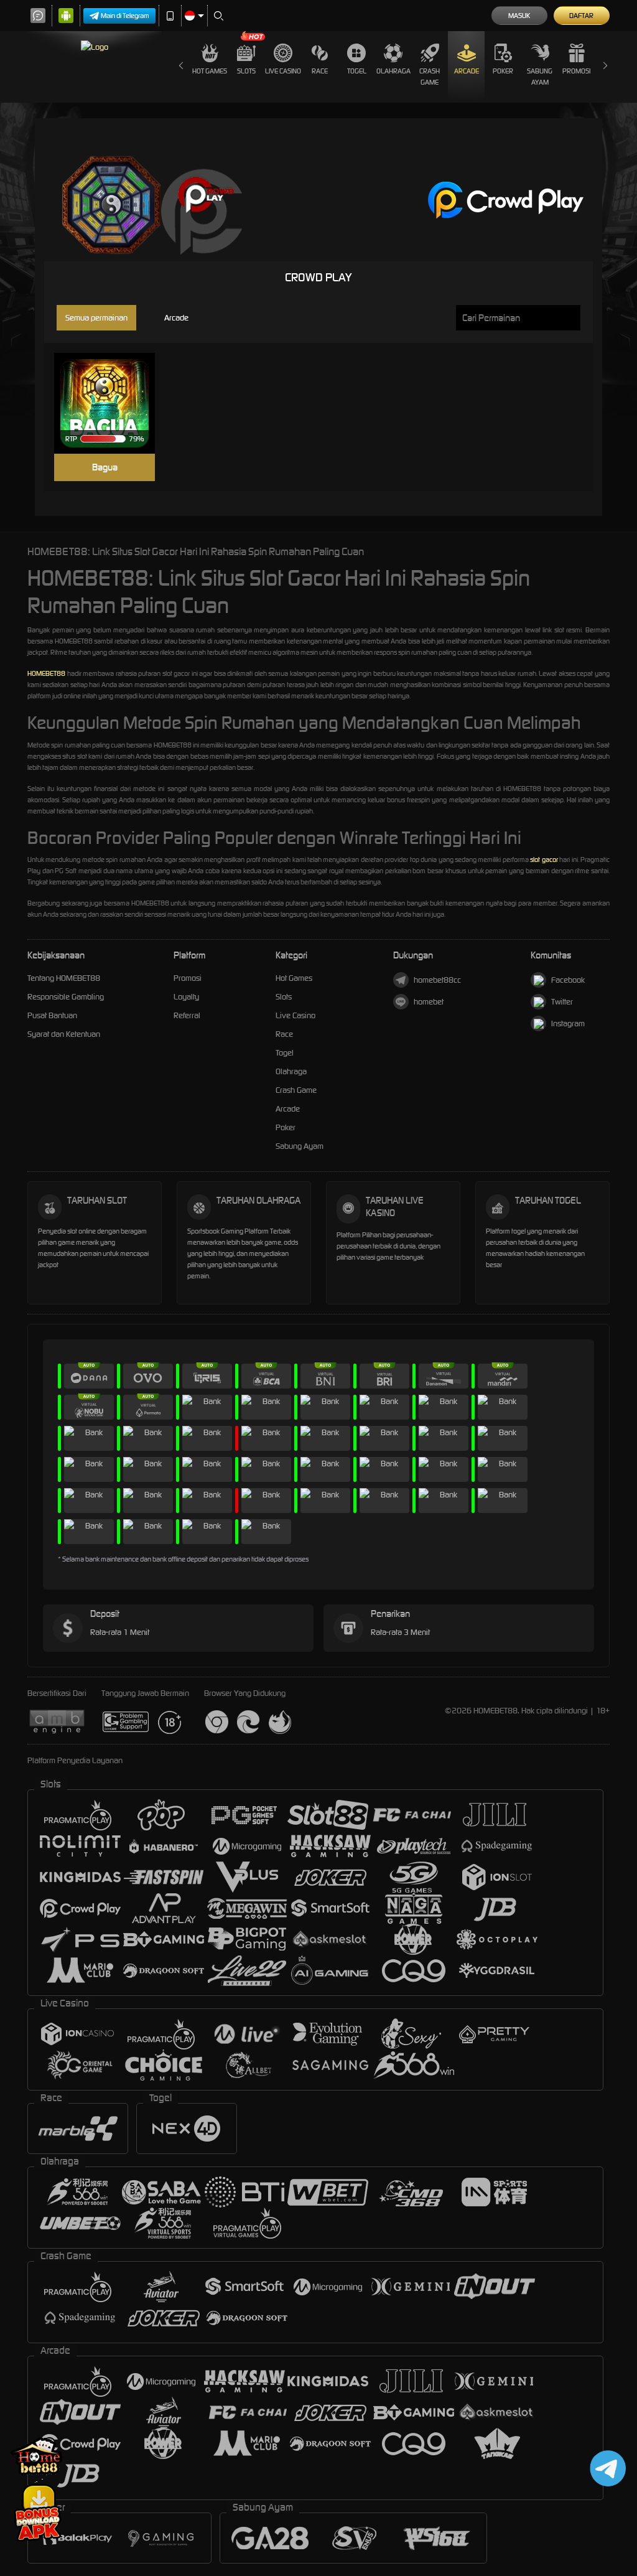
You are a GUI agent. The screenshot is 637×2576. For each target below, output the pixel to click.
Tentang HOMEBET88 (64, 978)
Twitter (562, 1002)
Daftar (581, 16)
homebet (429, 1002)
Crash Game (430, 77)
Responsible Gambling (66, 997)
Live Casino (283, 71)
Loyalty (186, 997)
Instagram (568, 1023)
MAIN (112, 404)
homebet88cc (437, 980)
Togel (357, 71)
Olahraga (393, 71)
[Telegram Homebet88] (606, 2468)
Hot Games (210, 71)
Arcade (467, 71)
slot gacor (544, 859)
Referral (187, 1015)
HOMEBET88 (46, 673)
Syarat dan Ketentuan (64, 1034)
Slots (246, 71)
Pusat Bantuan (52, 1015)
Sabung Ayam (540, 77)
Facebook (568, 980)
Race (320, 71)
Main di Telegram (125, 16)
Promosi (576, 71)
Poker (503, 71)
